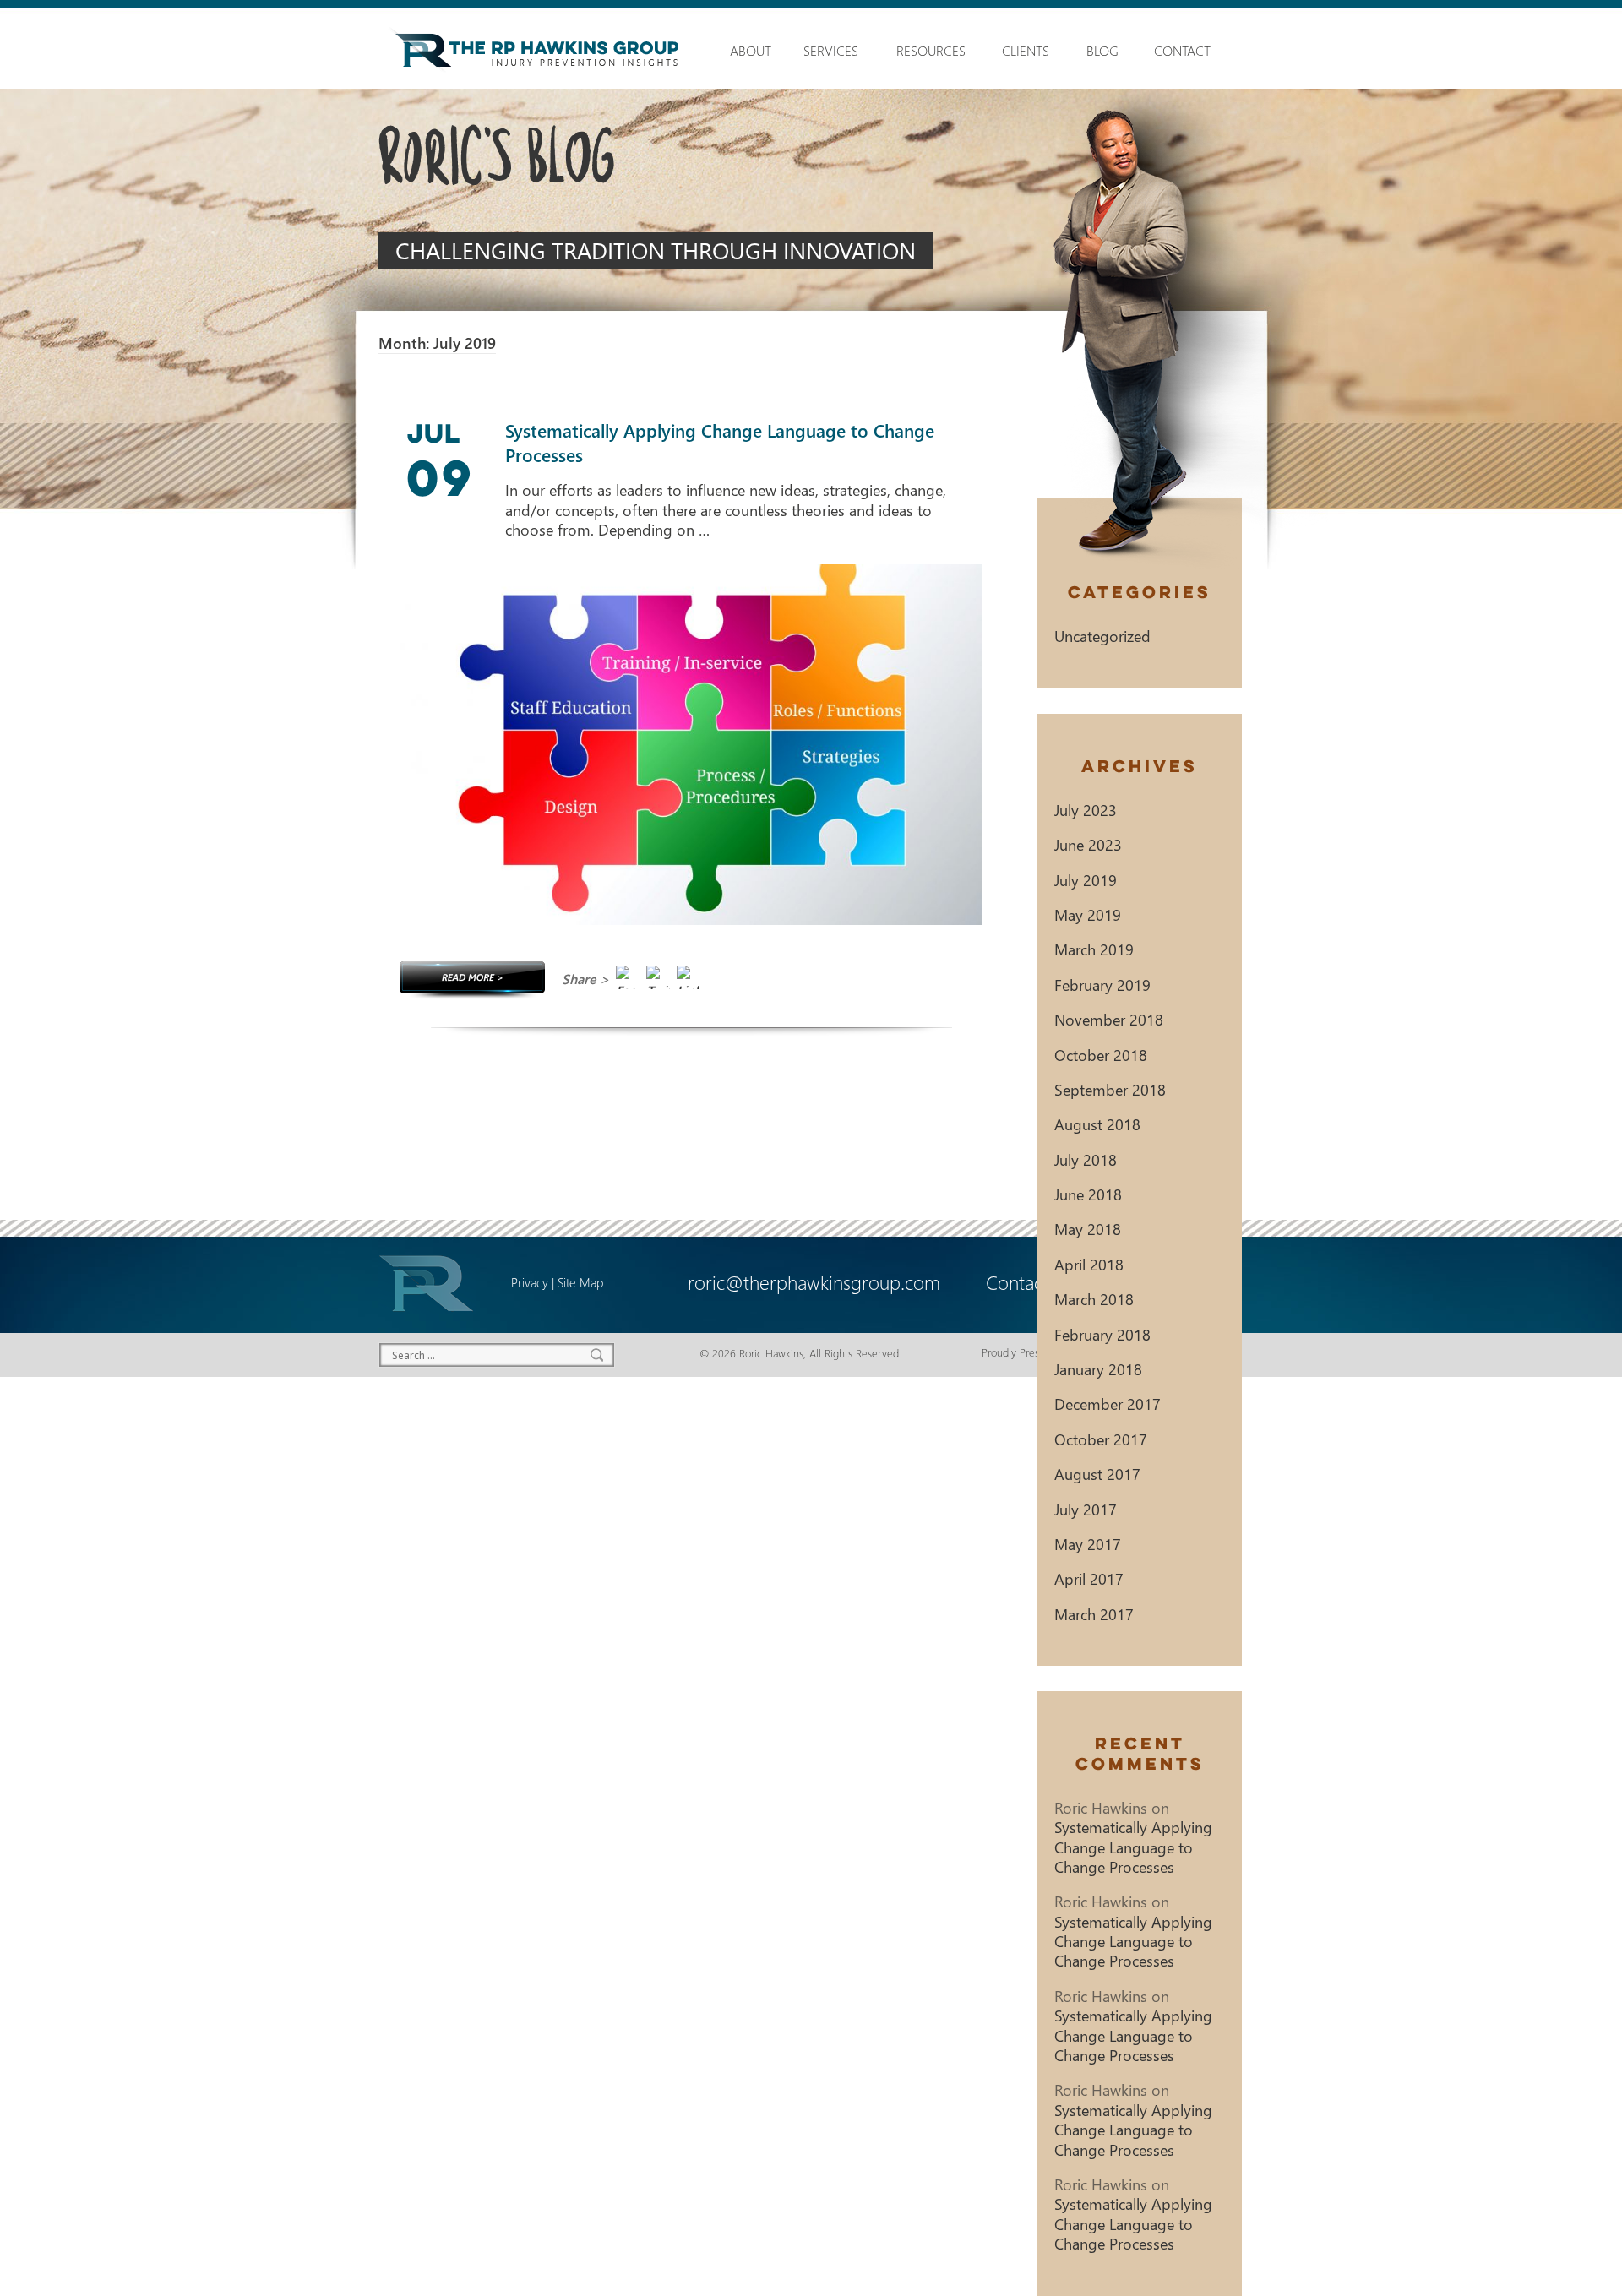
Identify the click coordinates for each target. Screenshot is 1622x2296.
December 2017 (1108, 1404)
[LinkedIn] (689, 981)
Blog (1102, 51)
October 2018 (1101, 1055)
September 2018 (1110, 1089)
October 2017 (1101, 1439)
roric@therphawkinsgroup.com (814, 1282)
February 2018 (1102, 1334)
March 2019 (1094, 949)
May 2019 (1088, 914)
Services (831, 51)
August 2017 (1097, 1474)
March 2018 (1094, 1299)
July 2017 (1086, 1509)
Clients (1026, 51)
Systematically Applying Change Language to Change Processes (1133, 1847)
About (748, 51)
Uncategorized (1102, 636)
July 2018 (1086, 1159)
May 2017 (1088, 1544)
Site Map (580, 1282)
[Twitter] (658, 981)
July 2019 (1086, 880)
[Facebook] (628, 981)
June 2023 (1088, 844)
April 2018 (1089, 1264)
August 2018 (1097, 1124)
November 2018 (1109, 1019)
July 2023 (1086, 810)
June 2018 (1088, 1194)
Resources (931, 51)
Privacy (530, 1282)
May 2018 (1088, 1229)
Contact (1182, 51)
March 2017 (1094, 1614)
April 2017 (1089, 1578)
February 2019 (1102, 985)
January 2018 (1098, 1369)
